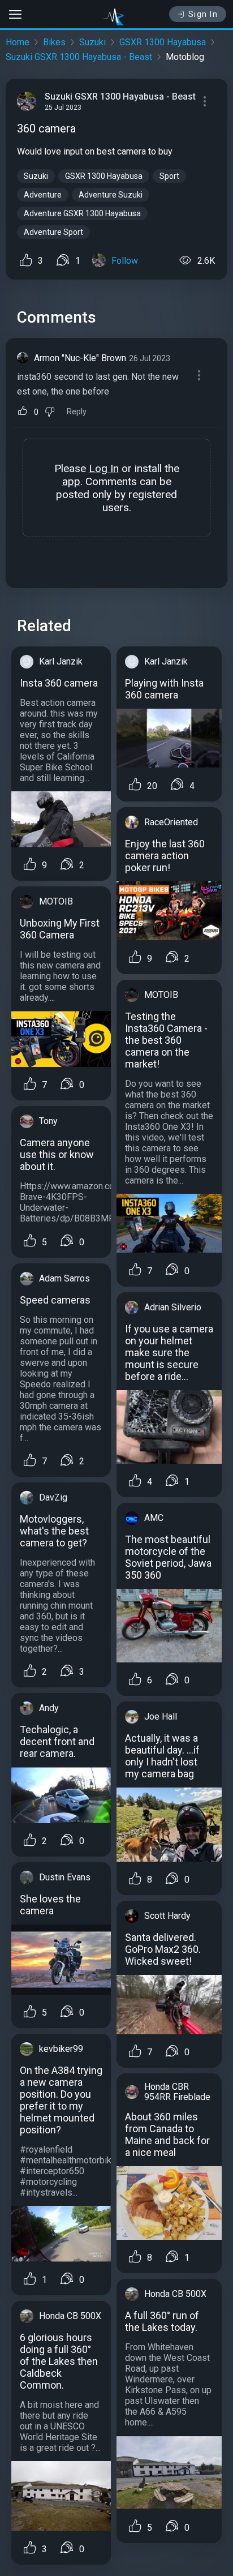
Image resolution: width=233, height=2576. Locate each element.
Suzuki (92, 42)
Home (18, 42)
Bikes (54, 42)
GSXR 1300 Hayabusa (163, 42)
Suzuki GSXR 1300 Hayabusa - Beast (79, 57)
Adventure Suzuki (111, 195)
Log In (104, 468)
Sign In (203, 14)
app (71, 481)
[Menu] (205, 101)
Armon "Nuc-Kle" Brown (80, 358)
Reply (77, 412)
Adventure (43, 195)
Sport (169, 176)
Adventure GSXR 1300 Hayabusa (82, 213)
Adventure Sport (53, 232)
